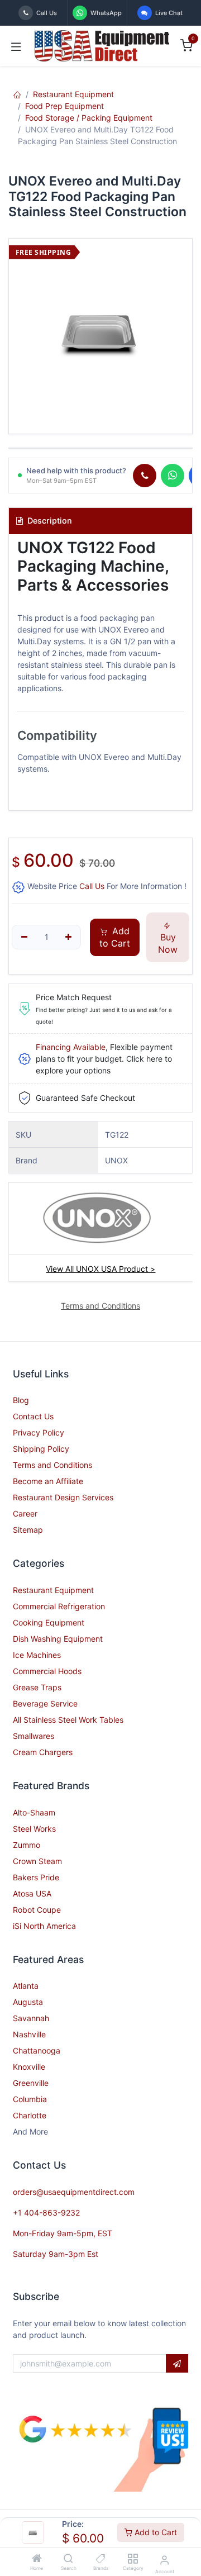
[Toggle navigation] (16, 46)
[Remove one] (24, 937)
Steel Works (34, 1829)
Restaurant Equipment (73, 94)
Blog (21, 1400)
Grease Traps (37, 1687)
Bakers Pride (36, 1877)
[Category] (133, 2559)
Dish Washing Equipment (58, 1639)
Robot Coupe (37, 1910)
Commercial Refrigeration (59, 1606)
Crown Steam (37, 1861)
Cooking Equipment (49, 1622)
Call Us (92, 886)
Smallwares (33, 1736)
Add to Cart (155, 2532)
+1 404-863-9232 (46, 2213)
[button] (177, 2364)
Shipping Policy (41, 1449)
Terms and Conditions (52, 1465)
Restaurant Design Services (63, 1497)
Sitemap (28, 1530)
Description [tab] (49, 521)
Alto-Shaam (34, 1812)
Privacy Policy (39, 1432)
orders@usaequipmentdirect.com (74, 2192)
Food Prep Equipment (64, 106)
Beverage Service (45, 1703)
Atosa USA (32, 1893)
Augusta (28, 2002)
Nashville (29, 2034)
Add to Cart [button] (115, 937)
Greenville (31, 2083)
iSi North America (44, 1926)
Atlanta (26, 1986)
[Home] (37, 2559)
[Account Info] (164, 2560)
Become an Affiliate (48, 1481)
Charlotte (30, 2115)
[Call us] (145, 476)
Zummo (27, 1845)
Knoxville (29, 2067)
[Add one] (69, 937)
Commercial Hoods (47, 1671)
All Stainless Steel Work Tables (68, 1720)
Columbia (30, 2099)
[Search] (68, 2559)
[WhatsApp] (173, 476)
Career (25, 1513)
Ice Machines (37, 1655)
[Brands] (101, 2559)
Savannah (31, 2018)
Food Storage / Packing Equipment (89, 118)
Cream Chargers (43, 1752)
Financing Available (71, 1047)
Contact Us (33, 1416)
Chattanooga (37, 2050)
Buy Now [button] (168, 943)
